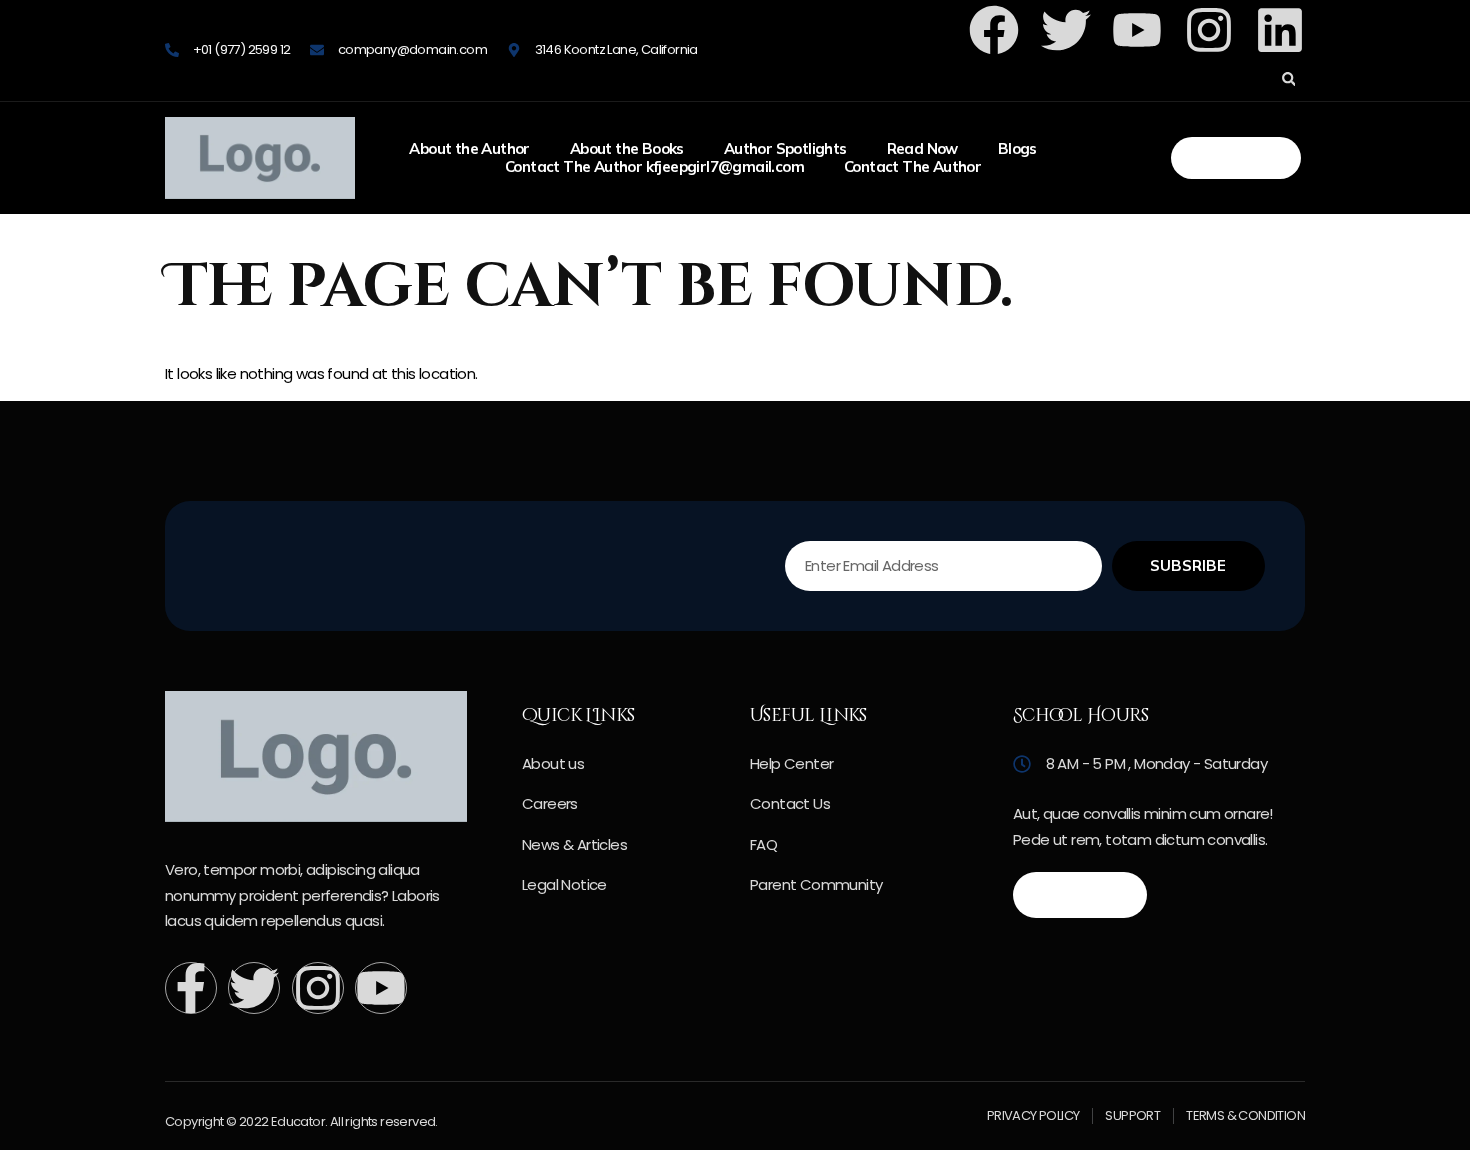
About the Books (627, 149)
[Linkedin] (1280, 30)
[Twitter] (254, 988)
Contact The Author (912, 167)
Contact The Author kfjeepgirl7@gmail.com (654, 167)
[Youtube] (381, 988)
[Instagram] (1209, 30)
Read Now (922, 149)
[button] (1288, 79)
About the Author (469, 149)
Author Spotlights (785, 149)
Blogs (1017, 149)
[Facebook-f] (191, 988)
